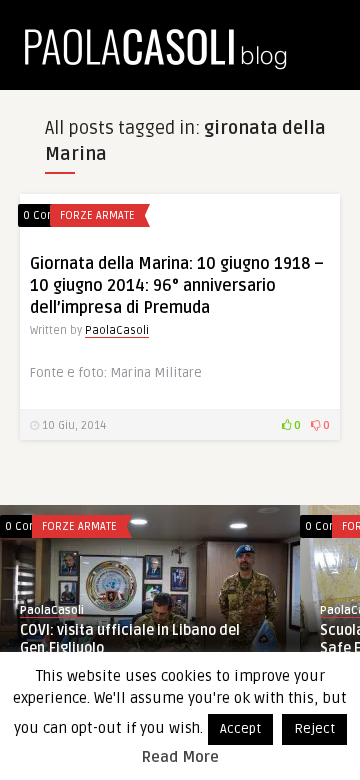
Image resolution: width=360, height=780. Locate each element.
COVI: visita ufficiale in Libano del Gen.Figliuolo (130, 639)
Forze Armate (97, 215)
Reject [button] (314, 729)
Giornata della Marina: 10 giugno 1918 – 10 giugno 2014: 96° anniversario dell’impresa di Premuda (177, 286)
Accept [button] (240, 729)
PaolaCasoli (117, 330)
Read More (180, 757)
